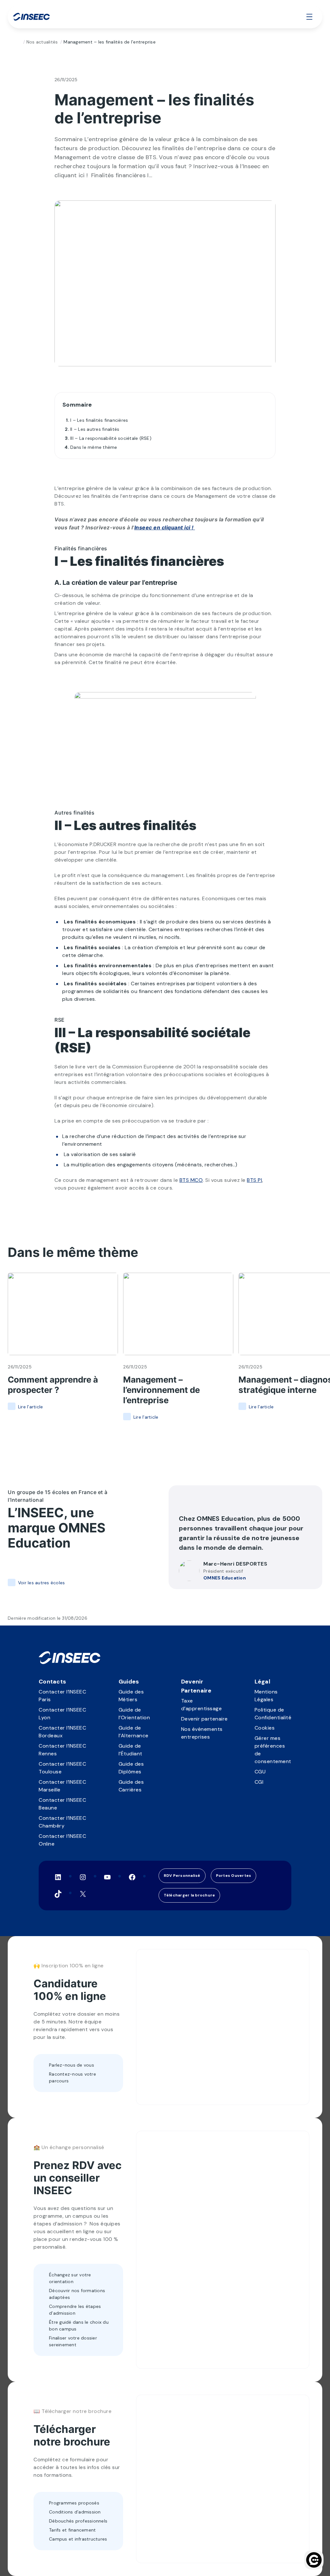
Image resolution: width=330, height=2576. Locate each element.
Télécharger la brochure (189, 1895)
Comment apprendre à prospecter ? (53, 1385)
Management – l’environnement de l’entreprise (161, 1390)
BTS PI (254, 1180)
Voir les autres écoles (41, 1583)
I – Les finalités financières (99, 420)
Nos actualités (42, 42)
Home (18, 42)
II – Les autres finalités (95, 429)
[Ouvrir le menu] (309, 17)
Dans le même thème (94, 447)
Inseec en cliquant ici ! (165, 527)
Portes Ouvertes (234, 1876)
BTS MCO (191, 1180)
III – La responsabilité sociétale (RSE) (111, 438)
